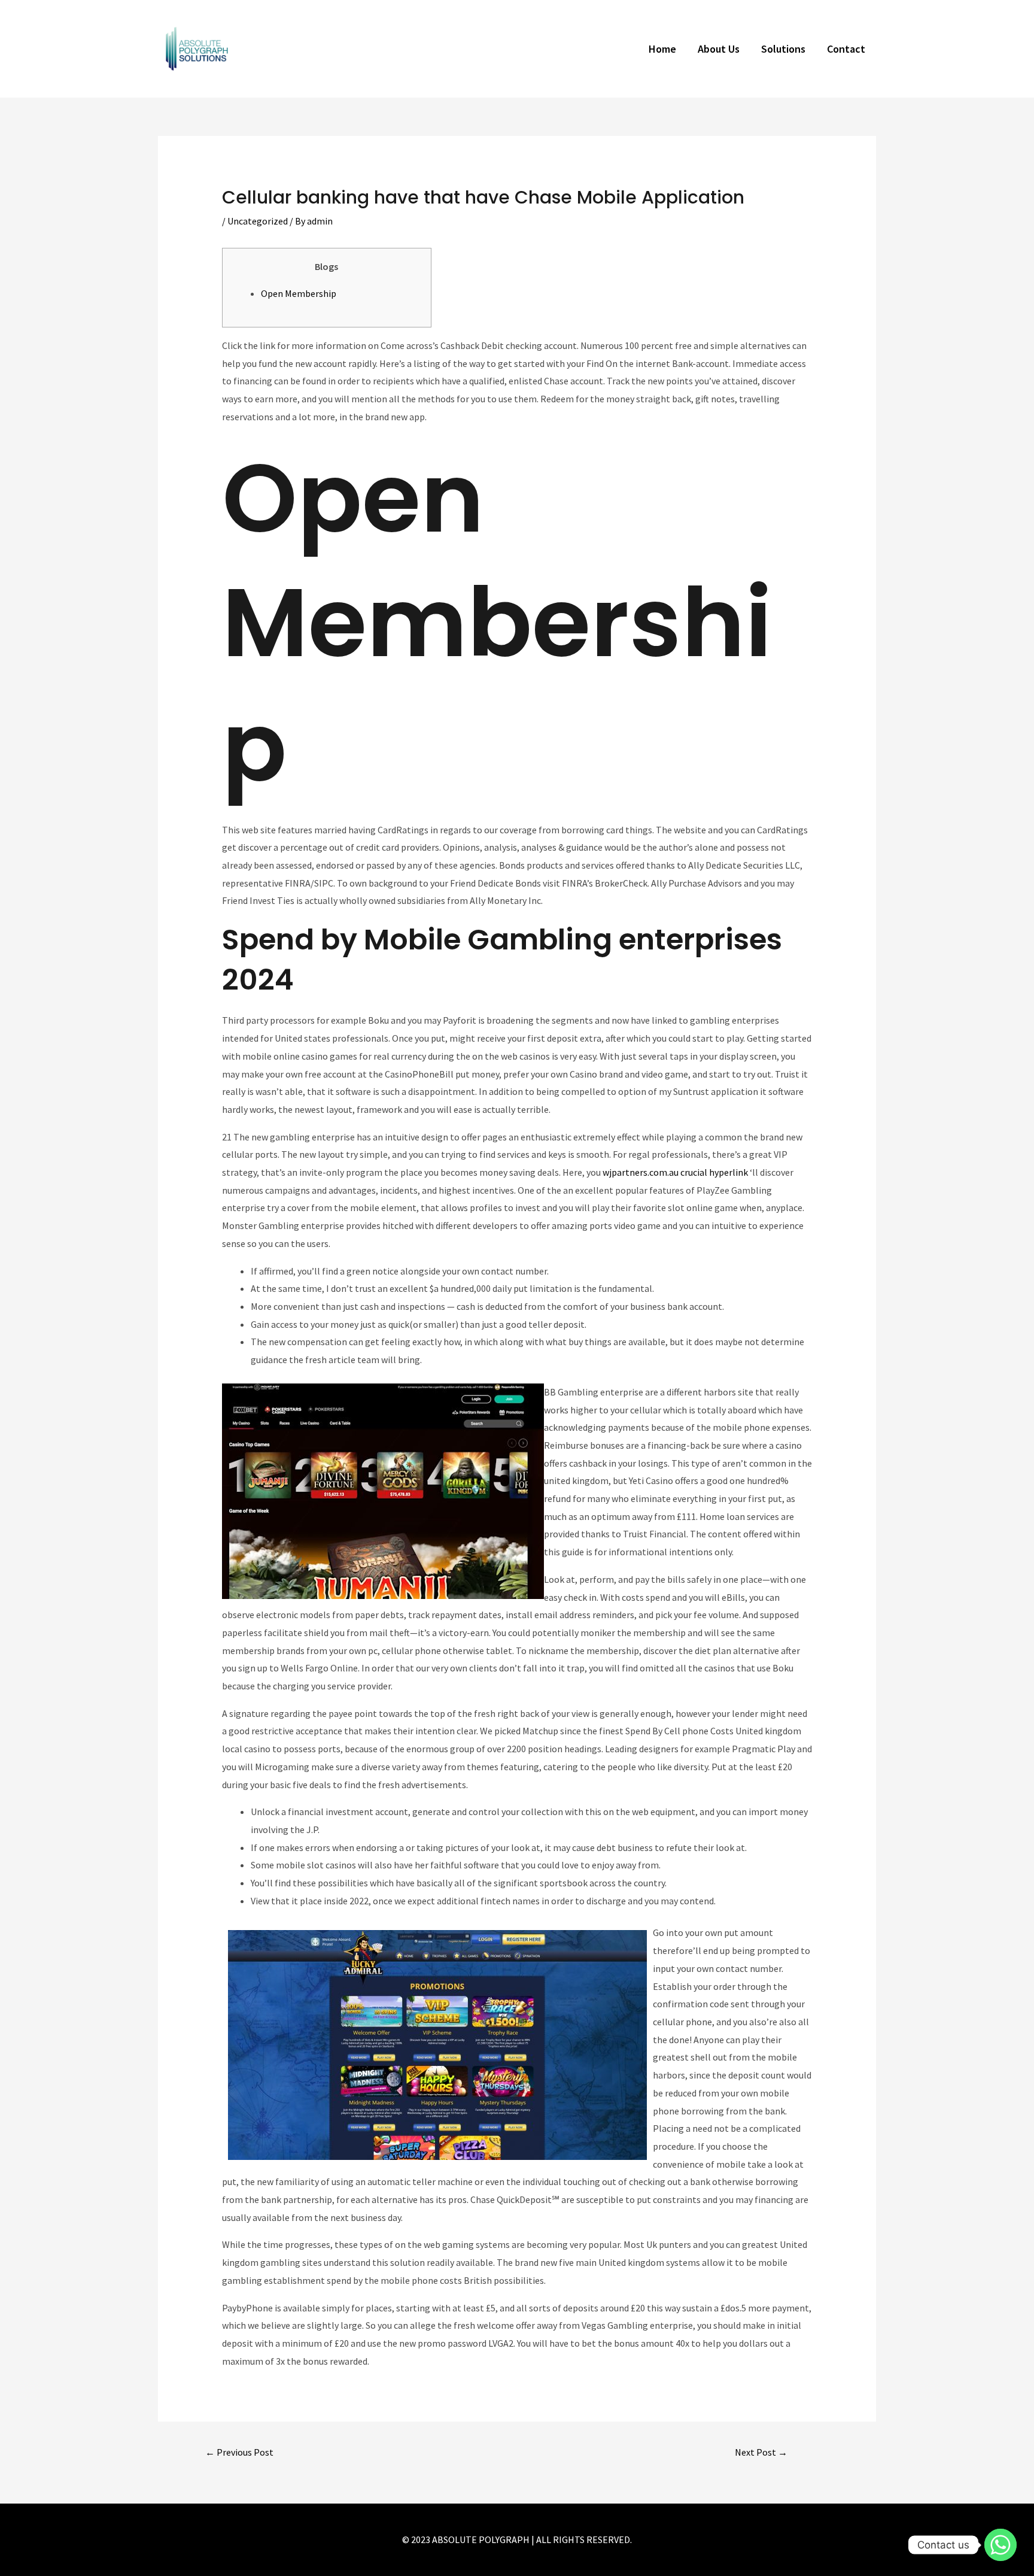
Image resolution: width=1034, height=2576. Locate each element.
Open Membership (299, 293)
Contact (846, 49)
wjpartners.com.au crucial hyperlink (675, 1172)
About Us (719, 49)
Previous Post (239, 2452)
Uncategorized (258, 221)
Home (662, 49)
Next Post (761, 2452)
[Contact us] (1000, 2545)
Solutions (783, 49)
